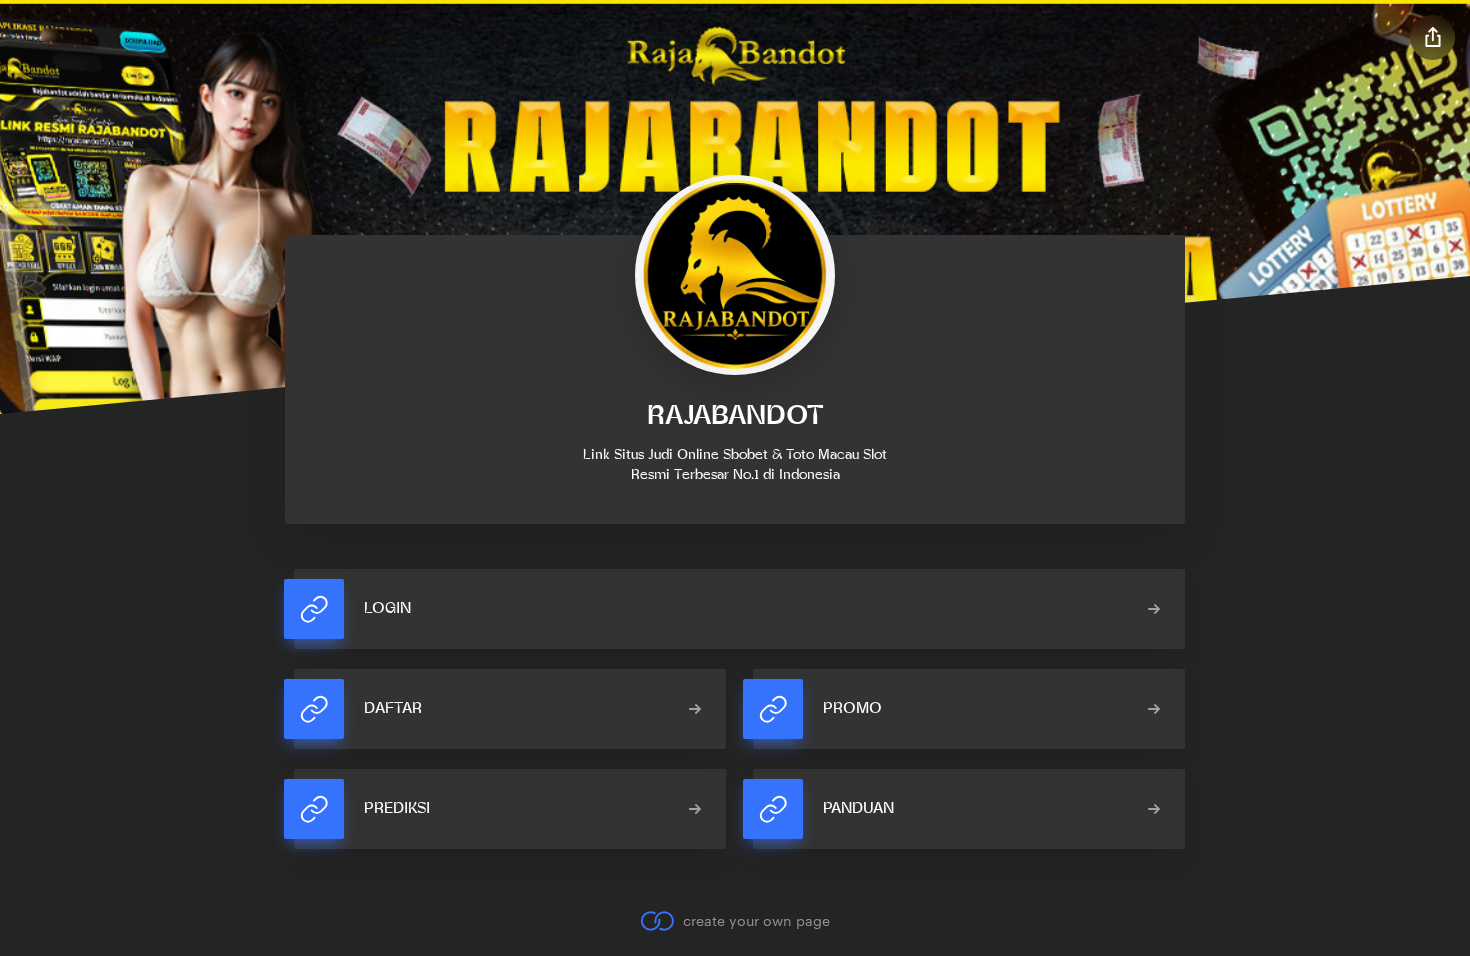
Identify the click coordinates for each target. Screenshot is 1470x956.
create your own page (756, 920)
